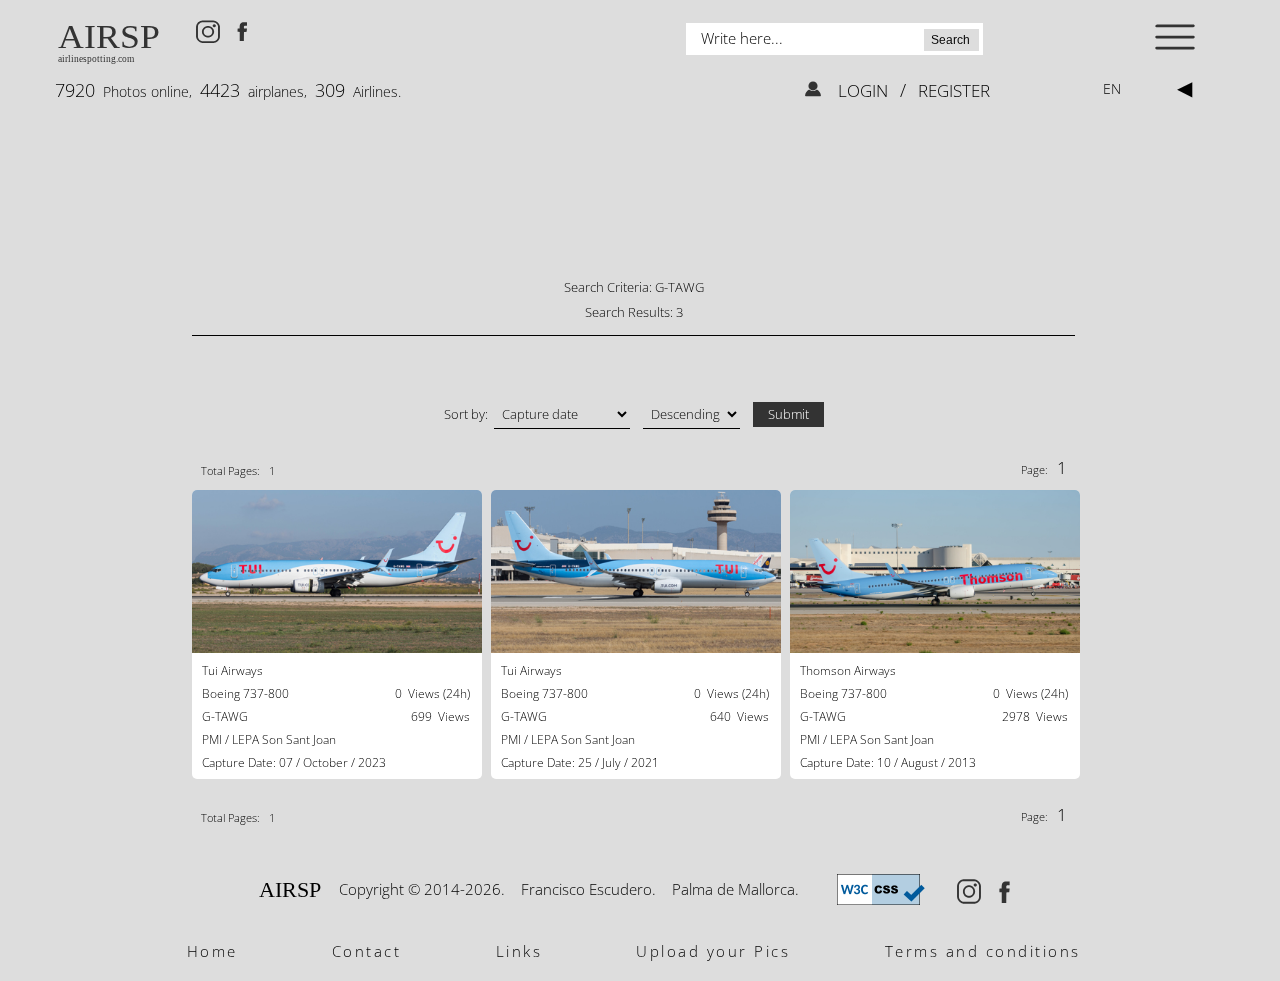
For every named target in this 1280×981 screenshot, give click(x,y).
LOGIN (865, 90)
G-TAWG (225, 716)
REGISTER (952, 90)
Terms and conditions (983, 951)
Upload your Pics (713, 951)
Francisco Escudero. (588, 889)
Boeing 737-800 (245, 693)
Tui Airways (232, 670)
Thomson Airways (848, 670)
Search (950, 40)
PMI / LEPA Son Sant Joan (269, 739)
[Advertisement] (634, 205)
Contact (367, 951)
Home (212, 951)
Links (519, 951)
